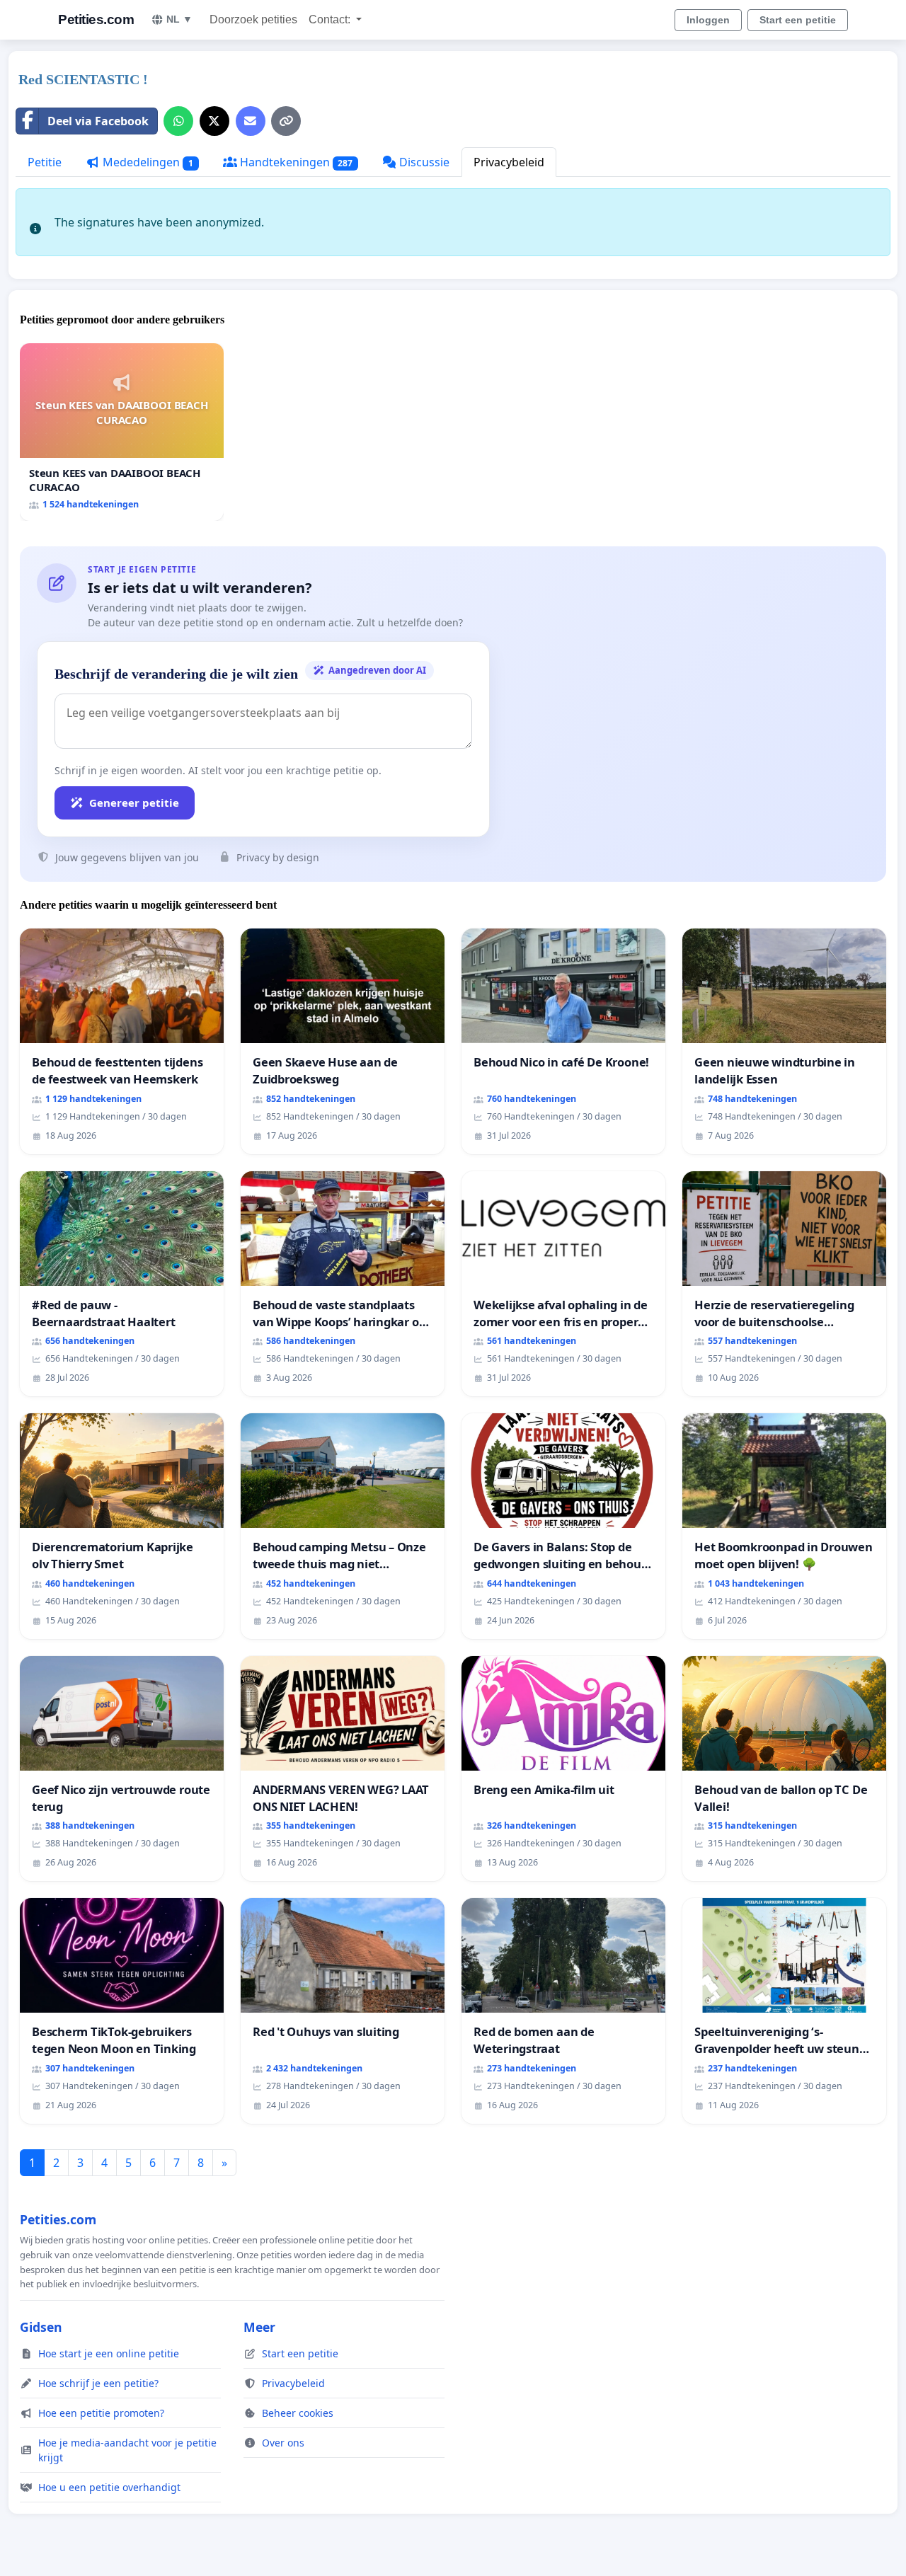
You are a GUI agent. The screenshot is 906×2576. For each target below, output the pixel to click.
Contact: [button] (331, 19)
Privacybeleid (509, 162)
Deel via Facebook (98, 121)
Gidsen (41, 2327)
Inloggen (708, 20)
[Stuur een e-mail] (251, 121)
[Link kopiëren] (286, 121)
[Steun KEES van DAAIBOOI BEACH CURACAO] (122, 432)
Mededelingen (147, 162)
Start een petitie (798, 20)
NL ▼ (179, 19)
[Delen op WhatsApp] (178, 121)
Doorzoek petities (253, 19)
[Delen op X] (214, 121)
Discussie (423, 162)
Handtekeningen (295, 162)
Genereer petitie (134, 803)
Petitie (45, 162)
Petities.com (96, 19)
